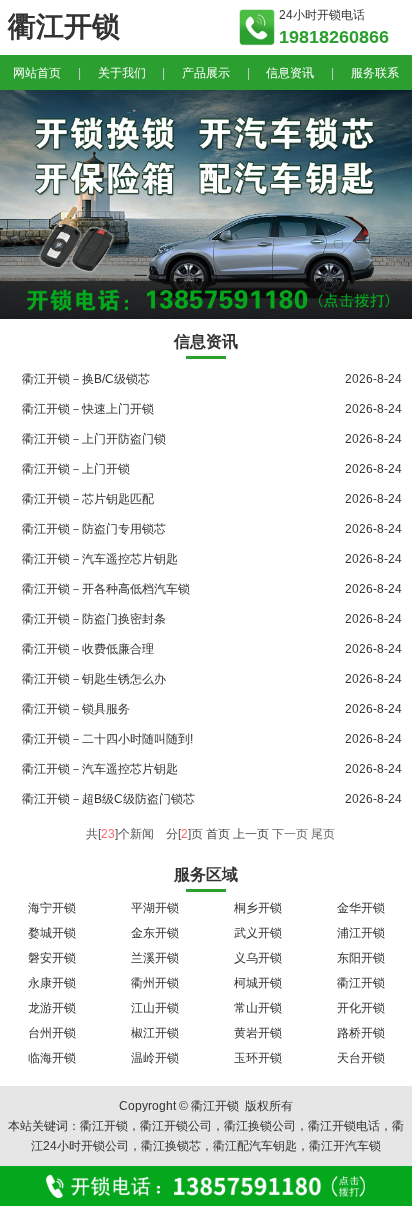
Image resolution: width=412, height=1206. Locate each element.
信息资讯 (290, 73)
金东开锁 (155, 933)
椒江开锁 (155, 1033)
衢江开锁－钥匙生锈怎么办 (94, 679)
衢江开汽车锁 (345, 1146)
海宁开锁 (52, 908)
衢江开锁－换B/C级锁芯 (86, 379)
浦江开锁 (361, 933)
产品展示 (206, 73)
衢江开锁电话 (344, 1126)
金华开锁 (361, 908)
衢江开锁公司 (176, 1126)
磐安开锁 (52, 958)
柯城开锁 (258, 983)
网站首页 (37, 73)
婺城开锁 (52, 933)
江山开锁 (155, 1008)
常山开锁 (258, 1008)
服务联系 (375, 73)
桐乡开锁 (258, 908)
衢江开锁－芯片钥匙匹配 (88, 499)
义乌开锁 (258, 958)
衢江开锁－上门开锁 (76, 469)
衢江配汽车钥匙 (255, 1146)
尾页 (323, 834)
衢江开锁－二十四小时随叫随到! (107, 739)
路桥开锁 (361, 1033)
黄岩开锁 (258, 1033)
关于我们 (122, 73)
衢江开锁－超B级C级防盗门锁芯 (108, 799)
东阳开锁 (361, 958)
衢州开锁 (155, 983)
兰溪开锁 (155, 958)
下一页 (290, 834)
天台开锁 (361, 1058)
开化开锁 (361, 1008)
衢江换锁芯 (171, 1146)
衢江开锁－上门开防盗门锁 (94, 439)
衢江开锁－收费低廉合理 (88, 649)
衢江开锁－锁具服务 (76, 709)
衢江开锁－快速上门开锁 (88, 409)
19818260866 (334, 37)
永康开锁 (52, 983)
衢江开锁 (361, 983)
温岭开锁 (155, 1058)
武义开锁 (258, 933)
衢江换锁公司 (260, 1126)
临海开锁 (52, 1058)
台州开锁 (52, 1033)
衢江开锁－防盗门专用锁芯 (94, 529)
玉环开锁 (258, 1058)
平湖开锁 (155, 908)
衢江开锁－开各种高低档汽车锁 (106, 589)
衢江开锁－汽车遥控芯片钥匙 (100, 559)
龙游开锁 (52, 1008)
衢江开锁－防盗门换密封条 (94, 619)
